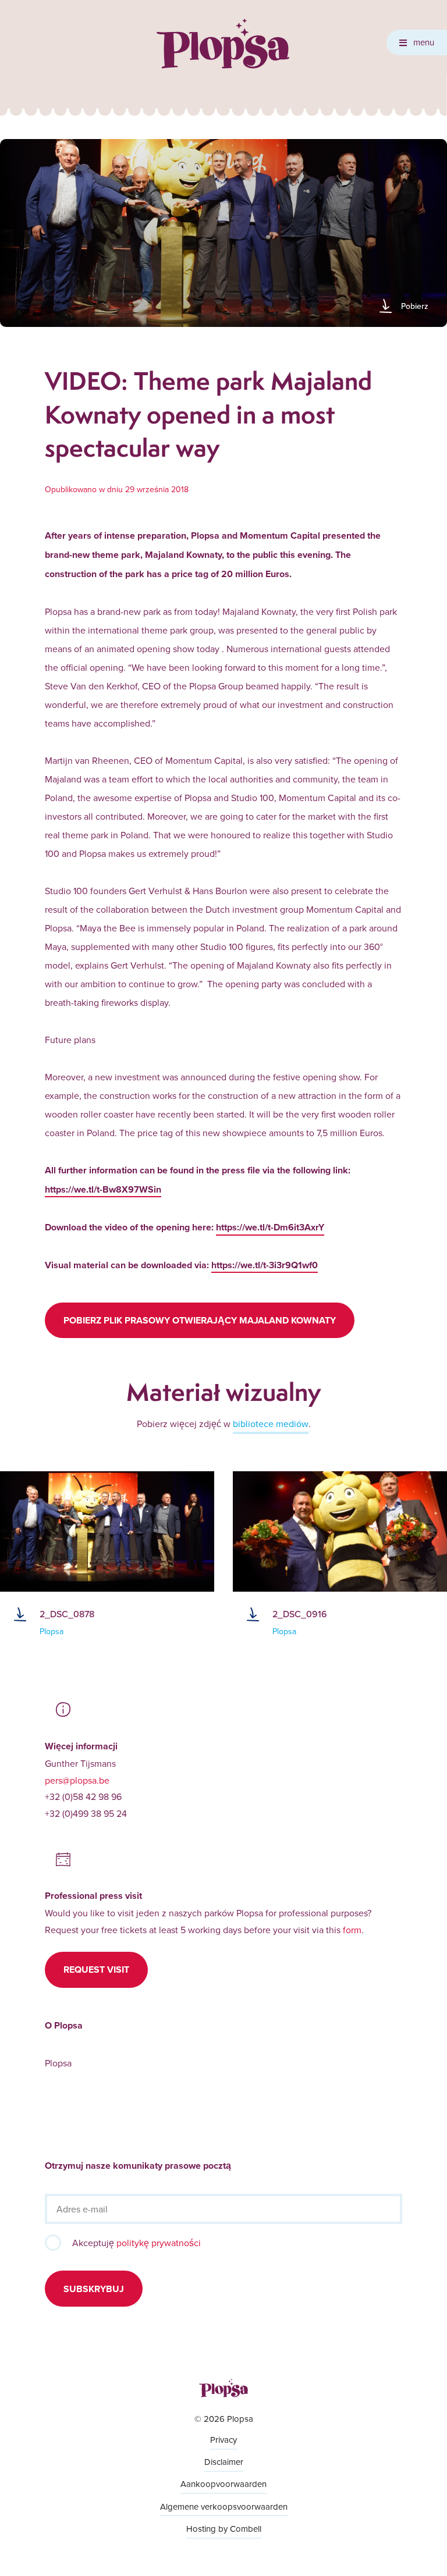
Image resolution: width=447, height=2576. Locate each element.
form (352, 1930)
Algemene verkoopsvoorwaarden (224, 2506)
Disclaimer (224, 2462)
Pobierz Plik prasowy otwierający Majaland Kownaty (200, 1320)
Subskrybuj (94, 2289)
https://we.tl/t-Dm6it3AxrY (270, 1227)
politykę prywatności (159, 2243)
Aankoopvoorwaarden (223, 2484)
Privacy (223, 2440)
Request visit (96, 1970)
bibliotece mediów (271, 1424)
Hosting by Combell (224, 2529)
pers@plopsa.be (77, 1780)
